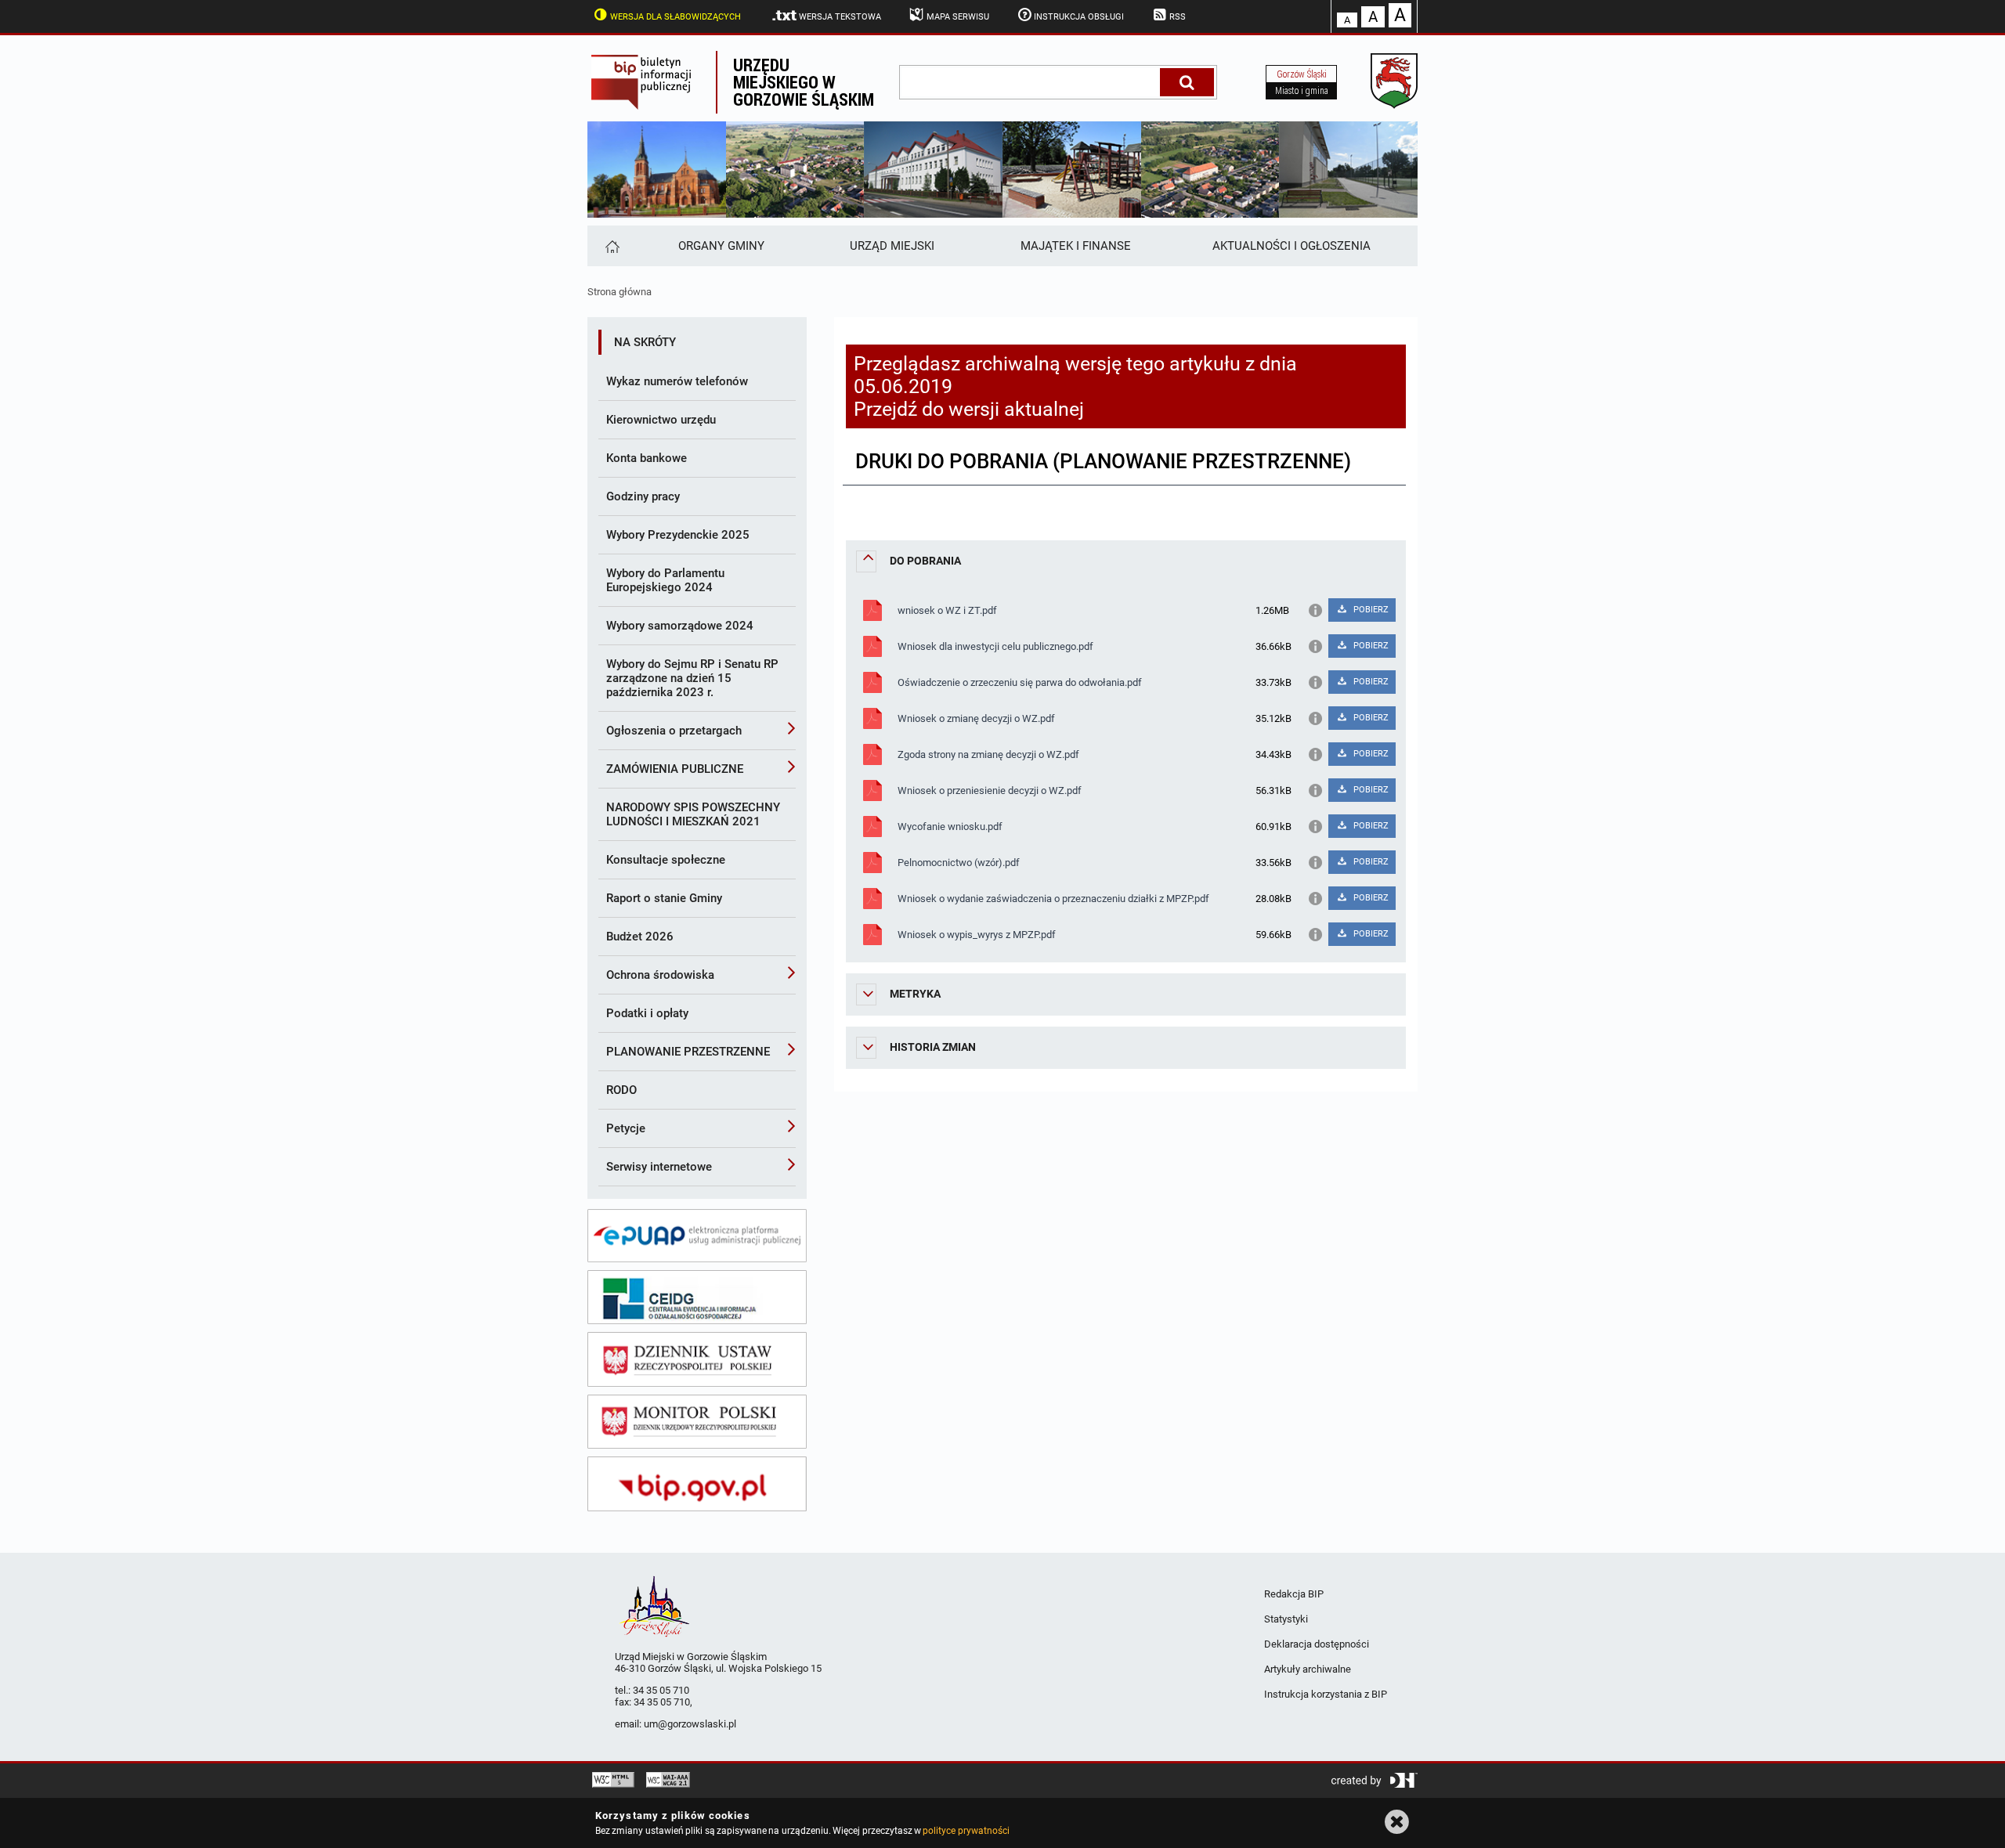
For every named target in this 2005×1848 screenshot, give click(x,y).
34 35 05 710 (661, 1690)
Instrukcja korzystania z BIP (1326, 1694)
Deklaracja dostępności (1317, 1644)
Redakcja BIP (1294, 1594)
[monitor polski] (697, 1422)
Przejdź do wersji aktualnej (969, 409)
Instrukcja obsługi (1079, 17)
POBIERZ (1370, 610)
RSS (1178, 17)
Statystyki (1286, 1619)
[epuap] (697, 1236)
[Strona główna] (611, 246)
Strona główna (620, 292)
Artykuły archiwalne (1308, 1669)
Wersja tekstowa (840, 17)
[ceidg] (697, 1298)
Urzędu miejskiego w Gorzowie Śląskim (804, 82)
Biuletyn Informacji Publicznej (652, 82)
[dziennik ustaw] (697, 1359)
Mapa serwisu (958, 17)
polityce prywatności (966, 1831)
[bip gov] (697, 1484)
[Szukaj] (1187, 82)
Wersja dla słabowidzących (676, 17)
